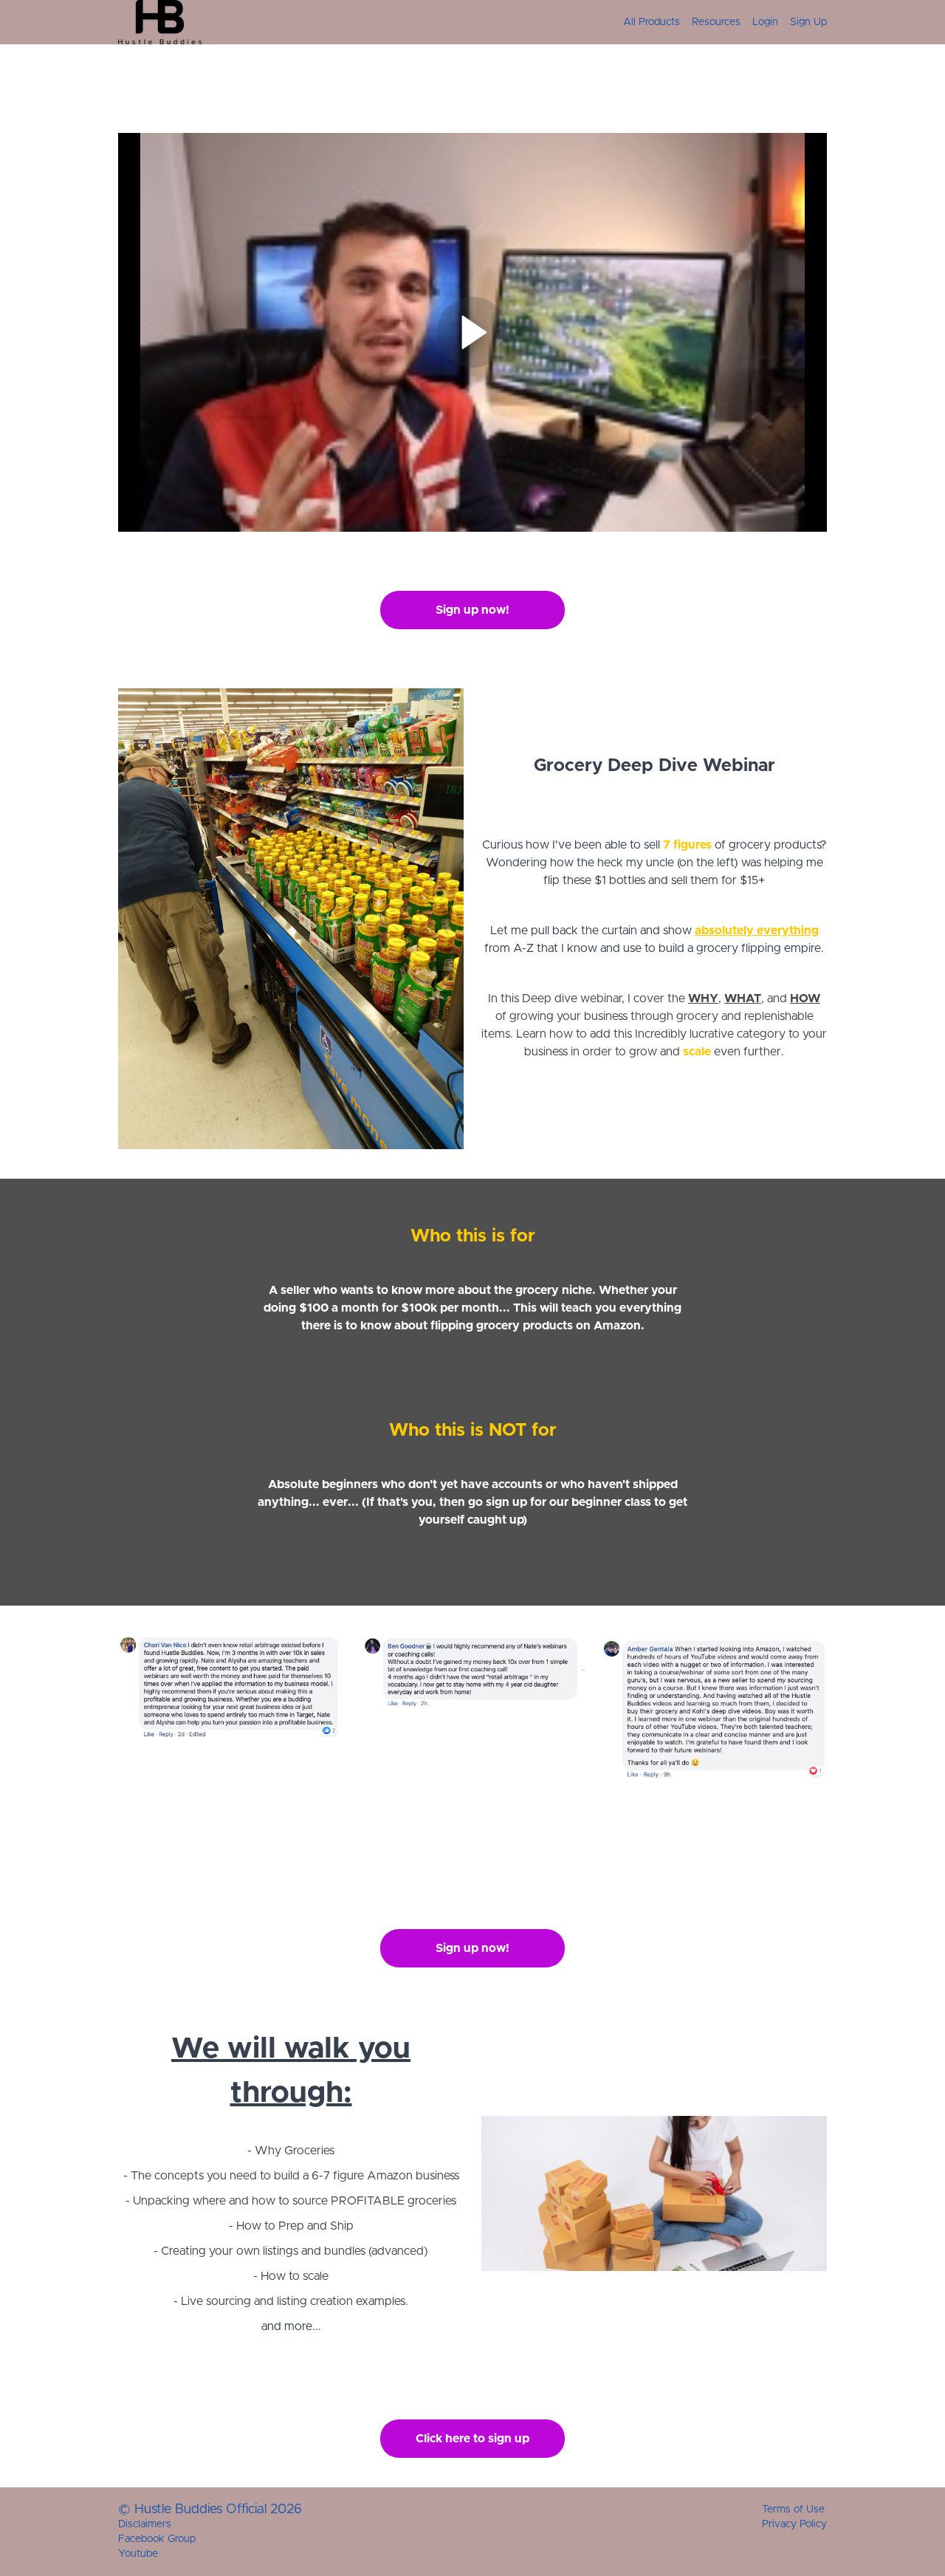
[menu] (719, 22)
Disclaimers (145, 2524)
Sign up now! (472, 610)
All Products (652, 22)
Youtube (138, 2554)
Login (765, 22)
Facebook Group (157, 2539)
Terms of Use (793, 2510)
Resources (716, 22)
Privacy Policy (794, 2524)
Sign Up (808, 22)
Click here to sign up (472, 2439)
